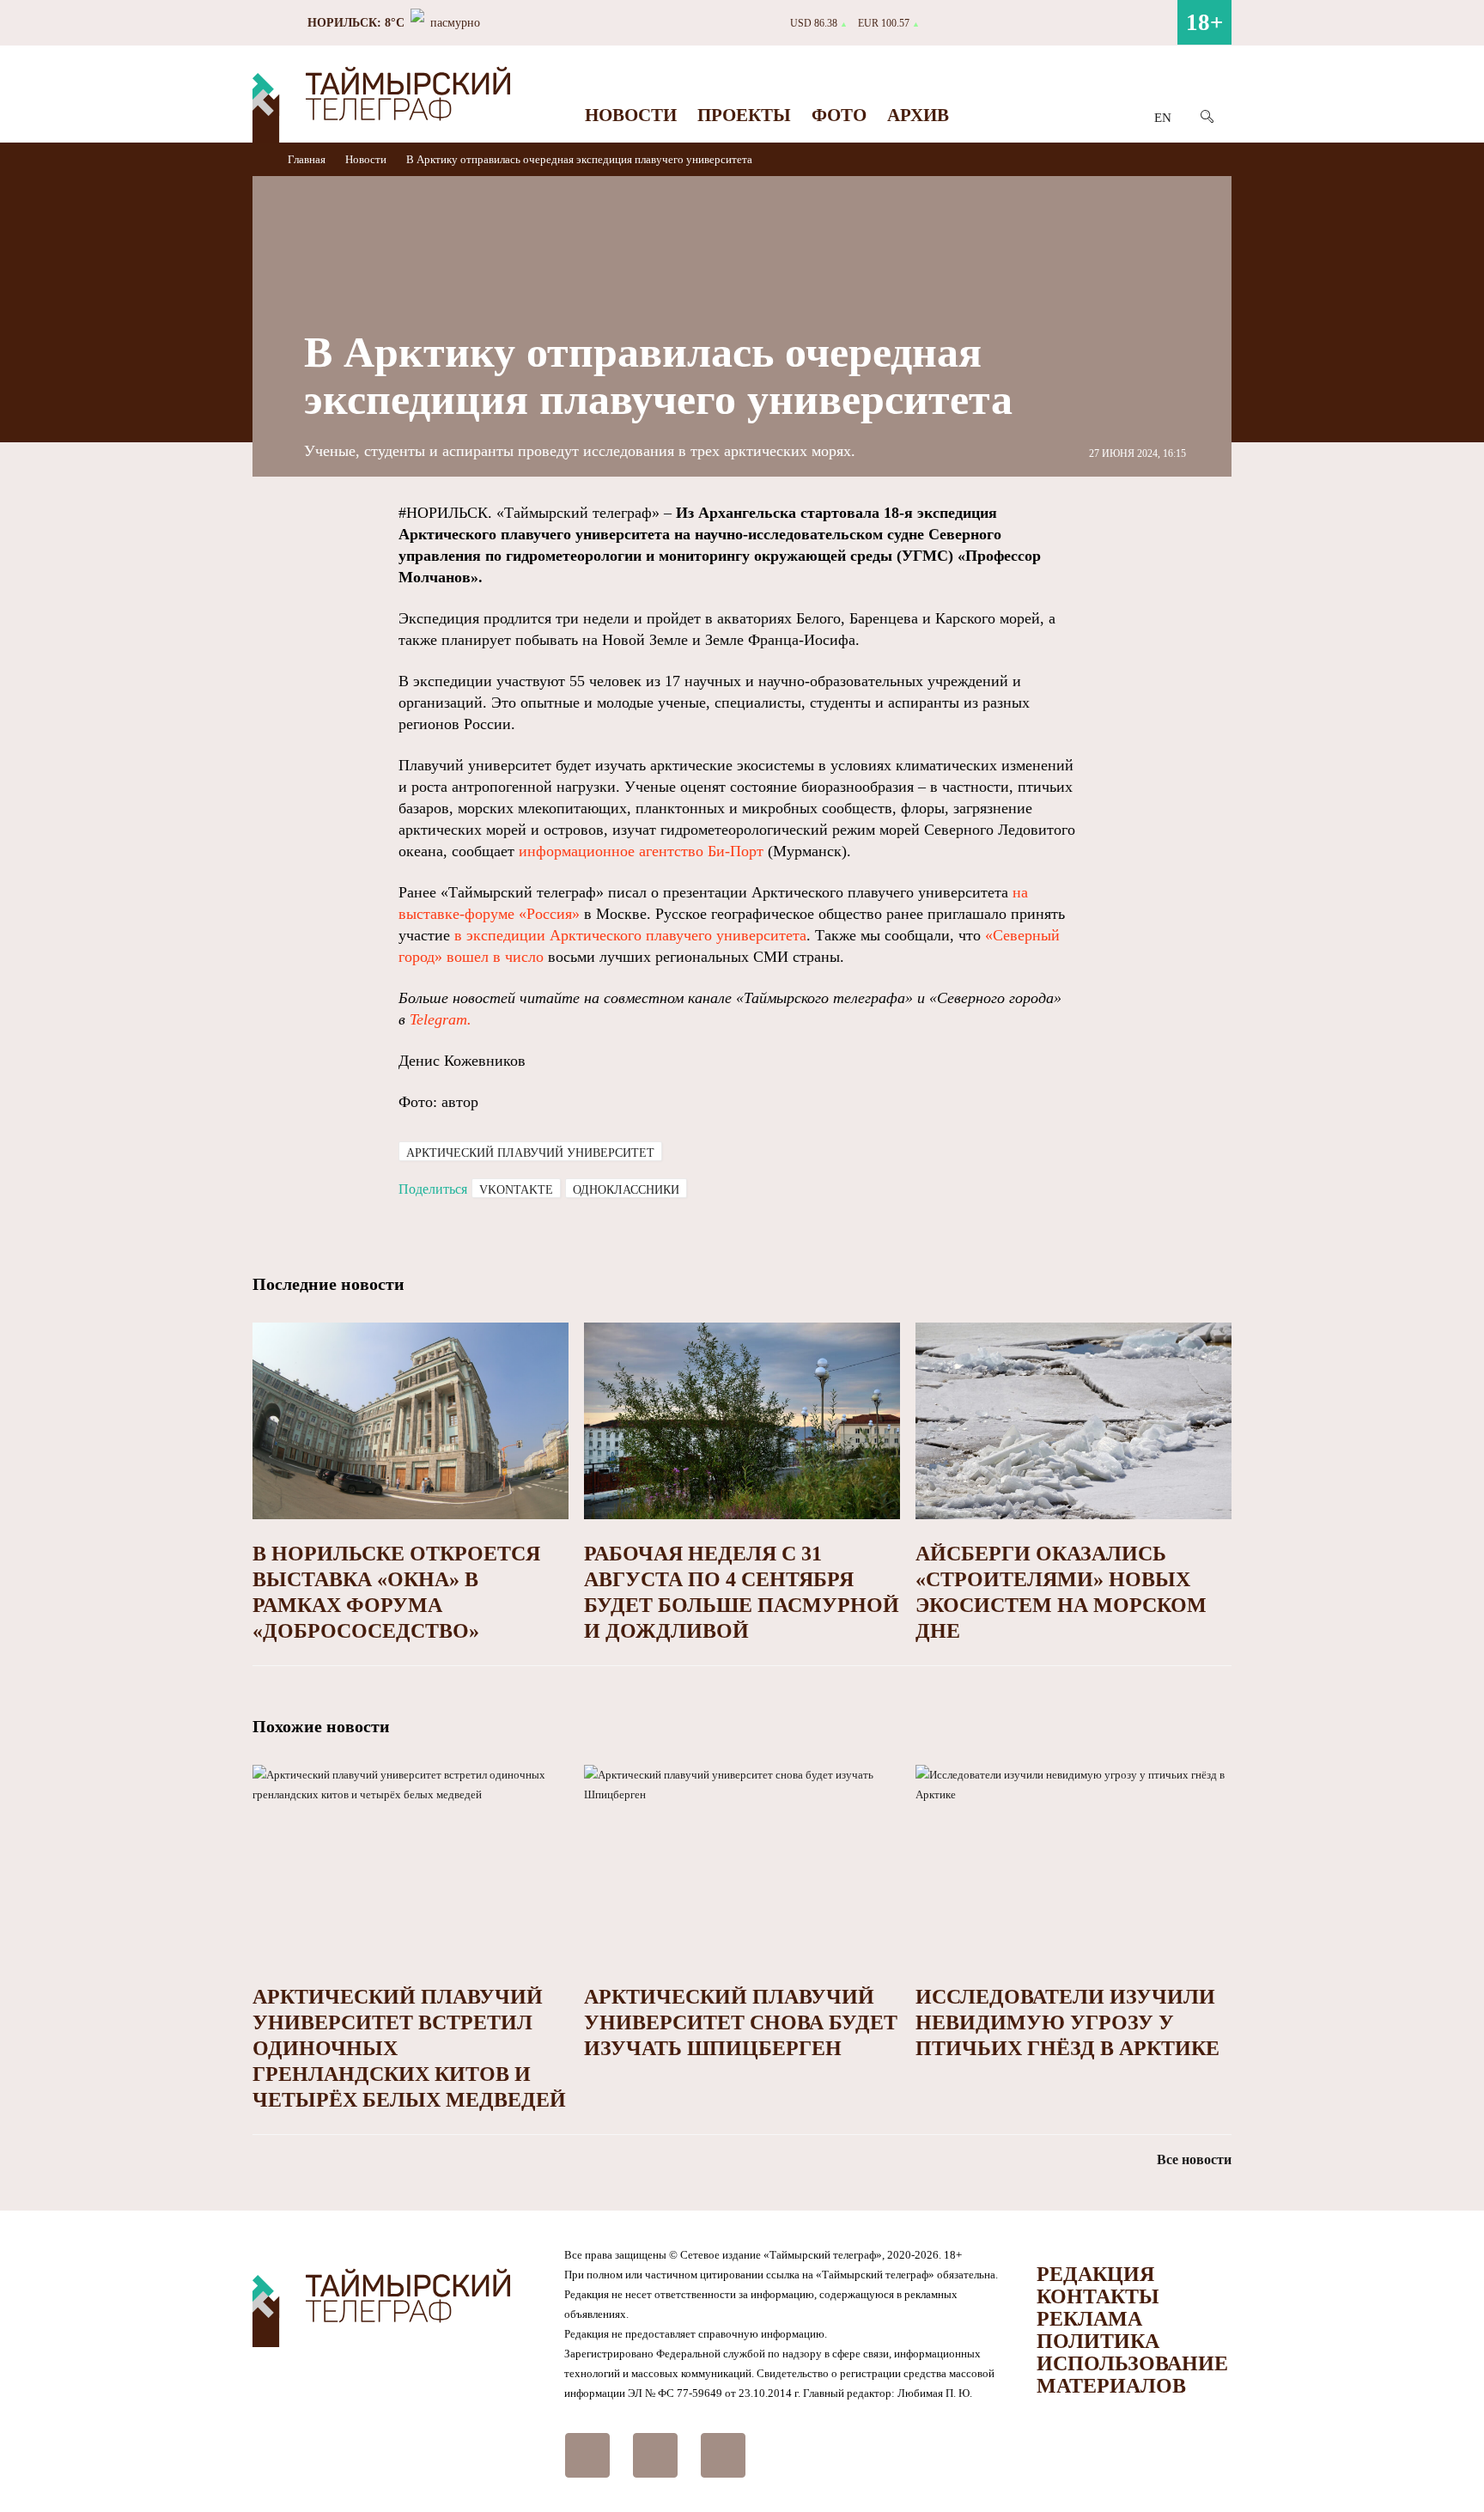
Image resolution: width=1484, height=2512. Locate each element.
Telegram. (441, 1019)
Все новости (1194, 2159)
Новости (631, 115)
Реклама (1089, 2319)
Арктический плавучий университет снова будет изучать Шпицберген (741, 2022)
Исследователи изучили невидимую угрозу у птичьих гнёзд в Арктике (1067, 2022)
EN (1163, 118)
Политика (1098, 2341)
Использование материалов (1132, 2375)
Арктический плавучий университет (530, 1153)
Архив (918, 115)
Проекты (744, 115)
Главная (308, 159)
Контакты (1098, 2296)
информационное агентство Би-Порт (641, 851)
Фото (839, 115)
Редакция (1095, 2274)
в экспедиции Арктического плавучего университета (630, 935)
